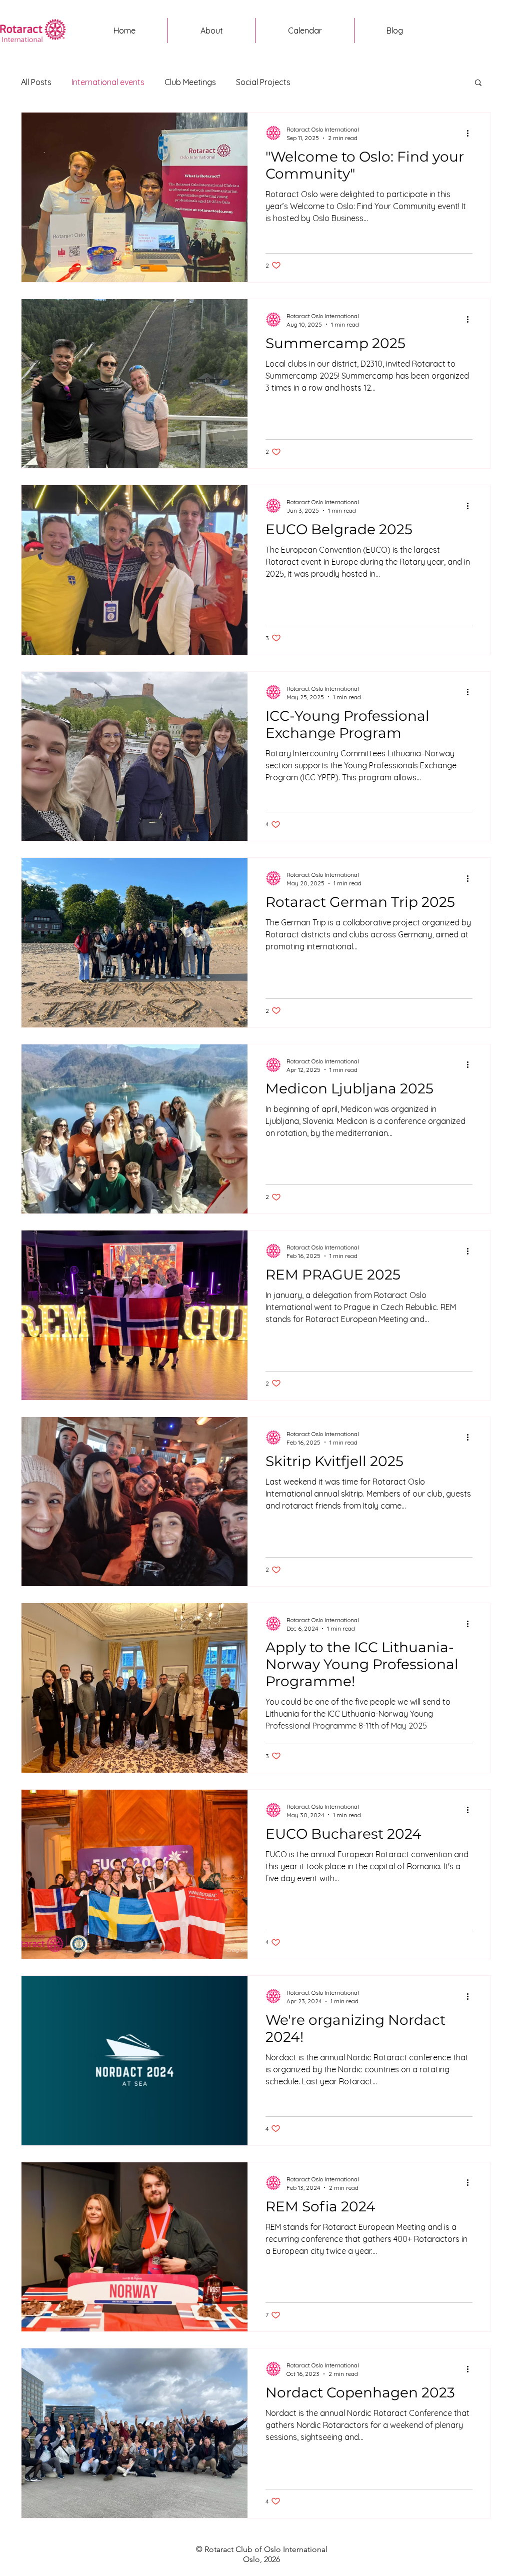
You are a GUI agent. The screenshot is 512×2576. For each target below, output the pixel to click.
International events (108, 82)
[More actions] (471, 133)
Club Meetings (190, 82)
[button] (478, 83)
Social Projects (263, 82)
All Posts (36, 82)
